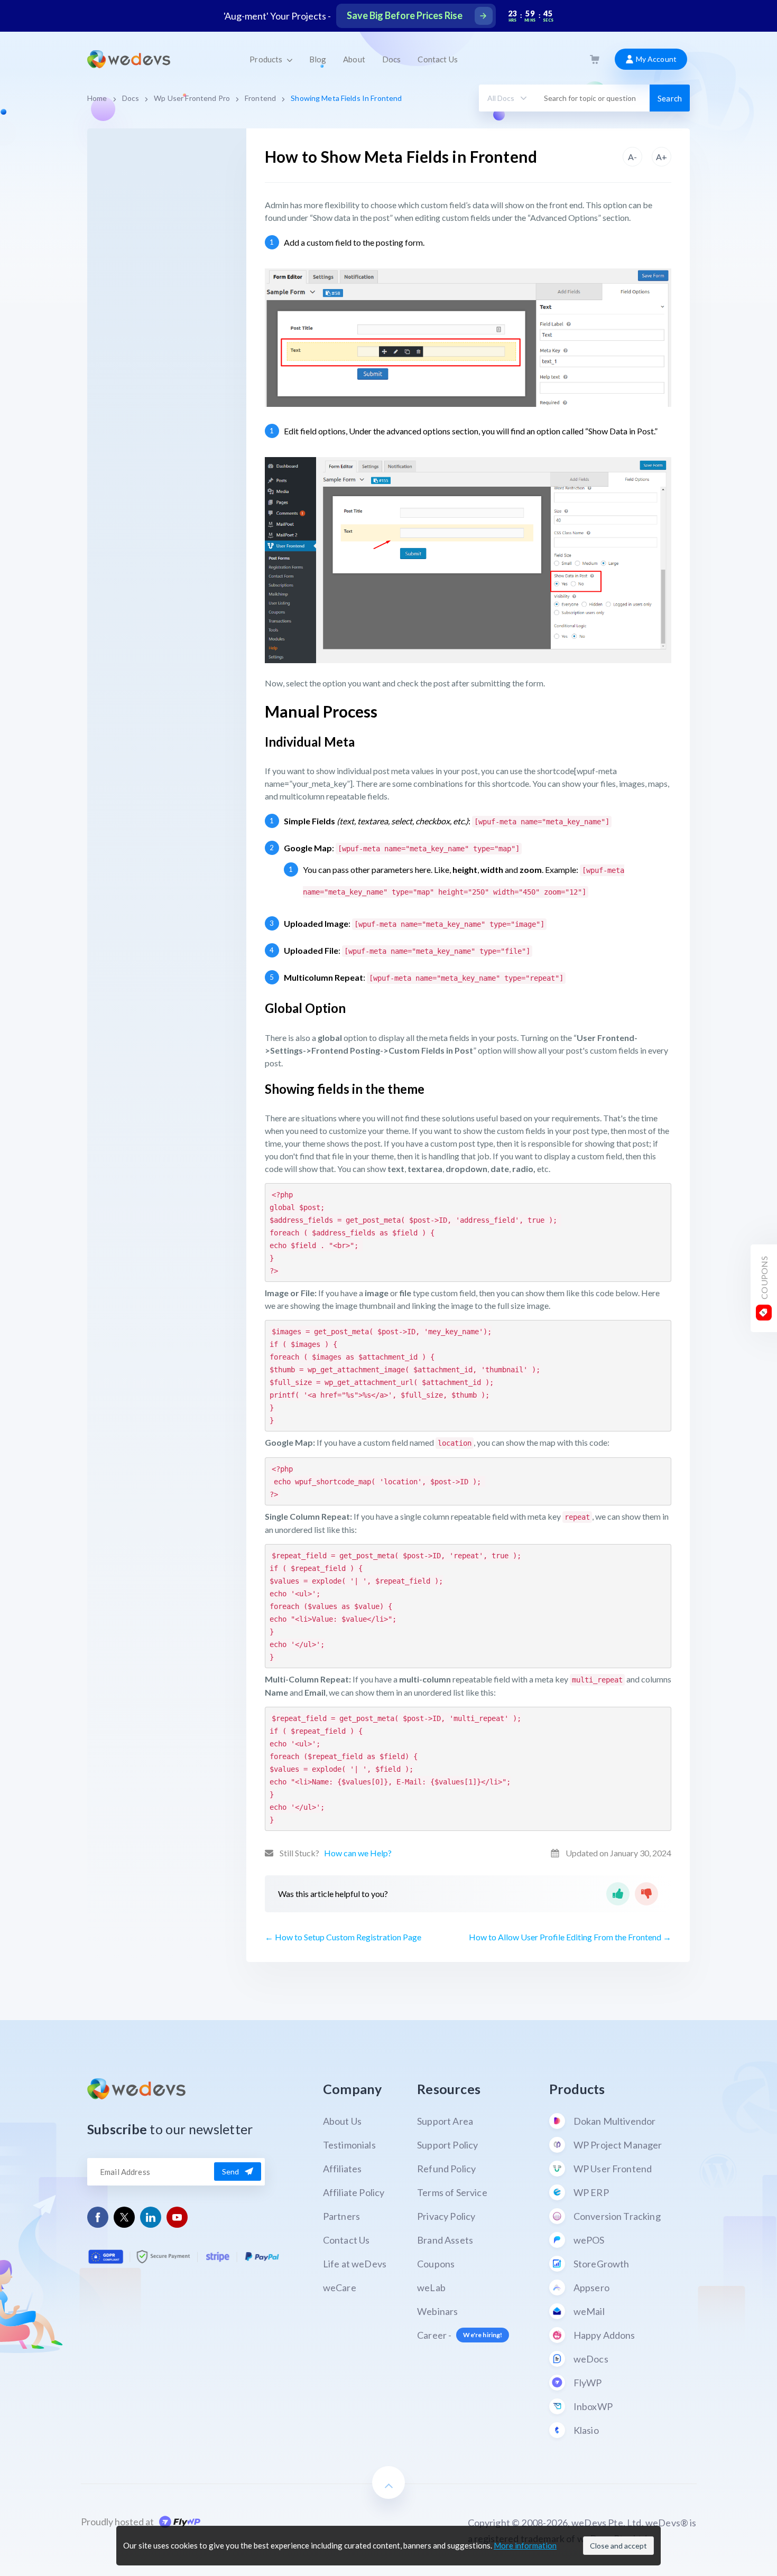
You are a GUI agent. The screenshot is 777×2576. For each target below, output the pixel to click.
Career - (460, 2335)
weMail (589, 2311)
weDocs (591, 2359)
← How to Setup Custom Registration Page (343, 1937)
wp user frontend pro (192, 98)
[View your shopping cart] (595, 59)
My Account (655, 59)
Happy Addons (604, 2335)
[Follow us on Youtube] (177, 2217)
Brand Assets (445, 2240)
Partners (341, 2216)
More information (525, 2545)
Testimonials (349, 2145)
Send (231, 2172)
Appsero (591, 2287)
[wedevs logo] (129, 59)
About (354, 59)
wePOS (589, 2240)
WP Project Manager (618, 2145)
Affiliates (343, 2169)
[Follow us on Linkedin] (151, 2217)
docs (131, 98)
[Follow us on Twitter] (124, 2217)
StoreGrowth (602, 2264)
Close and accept (618, 2546)
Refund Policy (446, 2169)
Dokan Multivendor (615, 2121)
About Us (342, 2121)
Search (670, 98)
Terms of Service (452, 2192)
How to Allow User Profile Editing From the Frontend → (570, 1937)
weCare (340, 2287)
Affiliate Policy (354, 2192)
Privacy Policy (446, 2216)
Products (267, 59)
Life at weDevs (355, 2264)
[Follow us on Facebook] (98, 2217)
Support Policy (447, 2145)
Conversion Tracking (617, 2216)
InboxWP (593, 2406)
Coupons (436, 2264)
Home (97, 98)
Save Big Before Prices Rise (405, 15)
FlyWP (588, 2383)
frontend (260, 98)
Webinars (437, 2311)
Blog (318, 59)
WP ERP (591, 2192)
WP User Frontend (613, 2169)
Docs (392, 59)
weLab (431, 2287)
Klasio (586, 2430)
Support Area (445, 2121)
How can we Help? (358, 1853)
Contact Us (437, 59)
